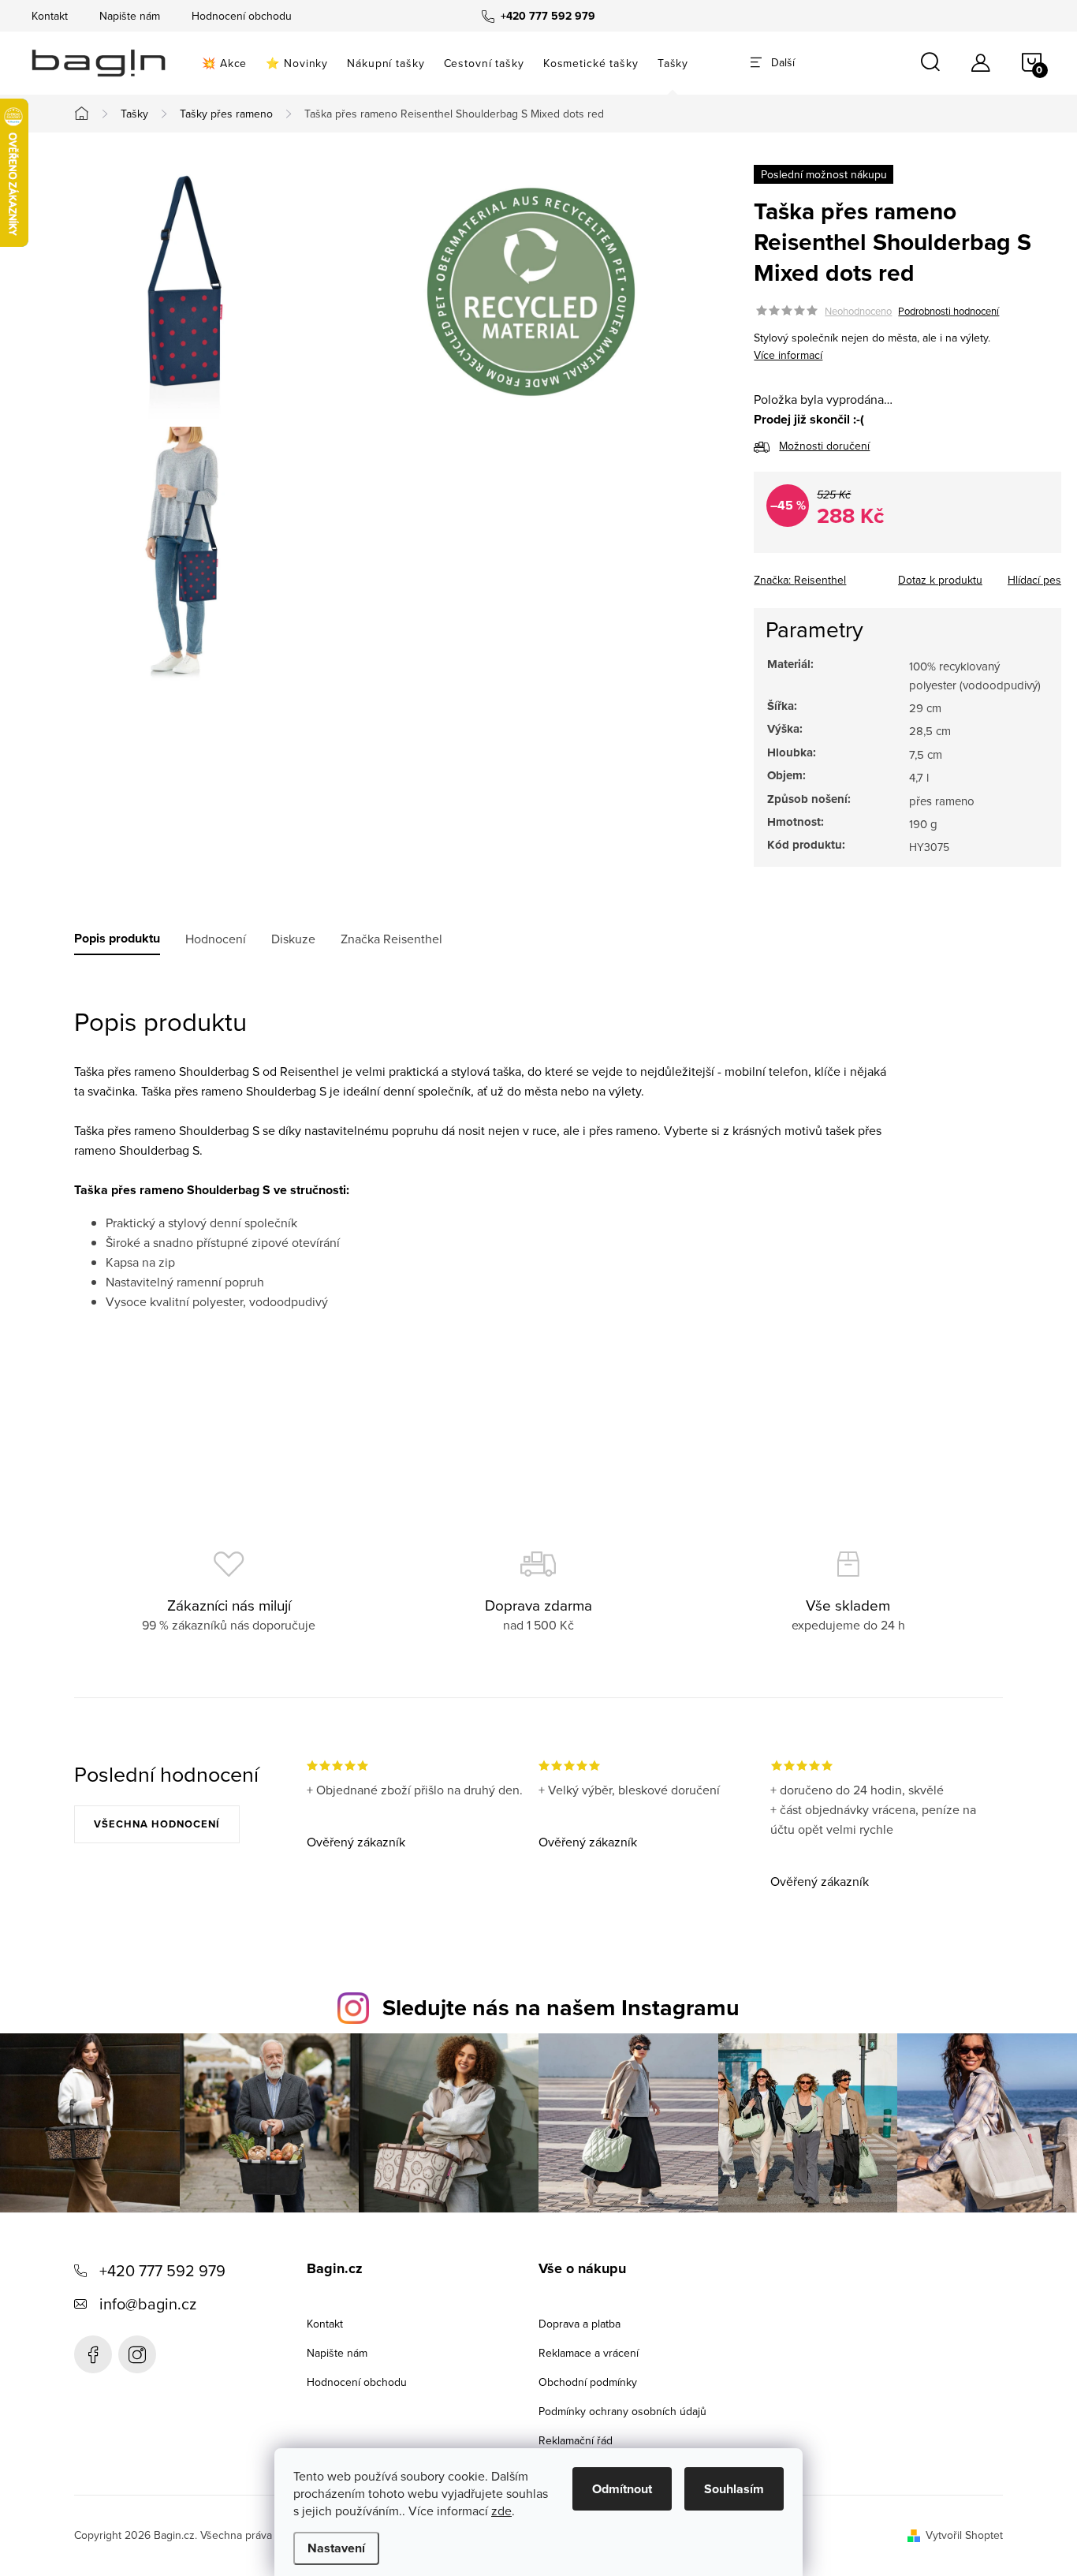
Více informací (788, 355)
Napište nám (130, 16)
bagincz (137, 2354)
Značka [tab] (391, 939)
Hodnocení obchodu (242, 16)
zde (501, 2511)
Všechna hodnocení (157, 1824)
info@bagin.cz (148, 2303)
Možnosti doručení (824, 446)
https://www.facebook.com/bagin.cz (93, 2354)
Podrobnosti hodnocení (948, 311)
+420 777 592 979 (162, 2270)
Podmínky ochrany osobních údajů (622, 2411)
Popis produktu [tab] (117, 939)
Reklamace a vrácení (589, 2353)
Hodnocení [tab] (216, 939)
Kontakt (50, 16)
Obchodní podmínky (588, 2382)
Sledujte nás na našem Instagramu (561, 2007)
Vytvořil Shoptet (964, 2535)
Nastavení (336, 2548)
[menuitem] (224, 63)
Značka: (800, 580)
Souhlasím (734, 2489)
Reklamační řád (576, 2440)
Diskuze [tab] (293, 939)
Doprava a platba (579, 2324)
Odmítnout (622, 2489)
